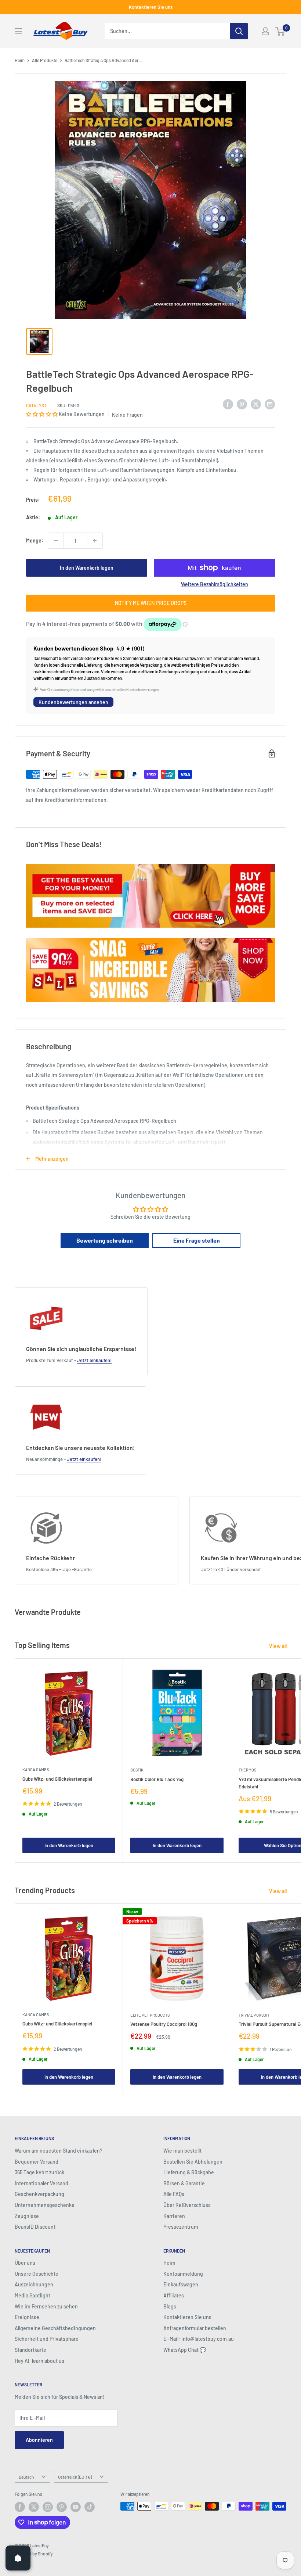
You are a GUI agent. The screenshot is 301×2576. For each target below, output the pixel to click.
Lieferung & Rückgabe (189, 2172)
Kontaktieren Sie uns (151, 7)
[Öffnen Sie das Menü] (18, 31)
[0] (280, 31)
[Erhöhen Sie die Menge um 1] (95, 541)
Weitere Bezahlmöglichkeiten (215, 584)
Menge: (35, 540)
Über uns (25, 2263)
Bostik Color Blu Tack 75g (157, 1779)
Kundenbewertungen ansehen (73, 702)
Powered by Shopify (34, 2554)
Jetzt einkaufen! (94, 1360)
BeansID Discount (35, 2227)
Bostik (137, 1770)
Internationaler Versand (41, 2183)
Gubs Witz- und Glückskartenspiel (57, 1779)
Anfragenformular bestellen (195, 2328)
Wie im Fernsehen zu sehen (46, 2306)
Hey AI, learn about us (39, 2361)
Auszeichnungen (34, 2284)
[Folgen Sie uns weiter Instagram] (48, 2507)
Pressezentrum (181, 2227)
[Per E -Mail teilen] (270, 404)
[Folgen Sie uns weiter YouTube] (76, 2507)
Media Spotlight (32, 2295)
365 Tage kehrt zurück (39, 2172)
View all (278, 1646)
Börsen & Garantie (184, 2183)
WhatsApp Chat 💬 (185, 2350)
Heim (20, 60)
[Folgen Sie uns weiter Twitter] (34, 2507)
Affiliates (174, 2295)
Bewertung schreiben (105, 1240)
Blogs (170, 2306)
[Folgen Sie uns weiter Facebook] (20, 2507)
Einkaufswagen (181, 2284)
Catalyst (36, 405)
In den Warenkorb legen (87, 568)
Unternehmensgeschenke (45, 2205)
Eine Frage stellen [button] (197, 1240)
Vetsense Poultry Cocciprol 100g (164, 2024)
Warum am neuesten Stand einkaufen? (59, 2151)
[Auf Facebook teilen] (228, 404)
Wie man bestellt (182, 2151)
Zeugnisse (27, 2216)
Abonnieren (39, 2440)
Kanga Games (36, 1769)
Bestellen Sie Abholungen (193, 2162)
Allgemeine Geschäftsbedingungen (55, 2328)
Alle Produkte (45, 60)
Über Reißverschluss (187, 2205)
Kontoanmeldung (183, 2274)
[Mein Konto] (265, 31)
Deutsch (26, 2477)
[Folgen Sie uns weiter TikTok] (90, 2507)
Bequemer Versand (37, 2162)
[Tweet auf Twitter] (256, 404)
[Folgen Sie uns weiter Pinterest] (62, 2507)
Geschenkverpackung (39, 2194)
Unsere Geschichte (37, 2274)
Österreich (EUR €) (75, 2477)
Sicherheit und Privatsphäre (47, 2339)
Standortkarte (30, 2350)
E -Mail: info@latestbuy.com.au (199, 2339)
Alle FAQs (174, 2194)
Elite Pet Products (150, 2015)
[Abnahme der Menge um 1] (56, 541)
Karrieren (174, 2216)
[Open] (18, 2558)
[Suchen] (239, 31)
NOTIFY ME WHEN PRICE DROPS (151, 603)
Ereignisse (27, 2317)
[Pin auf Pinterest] (242, 404)
